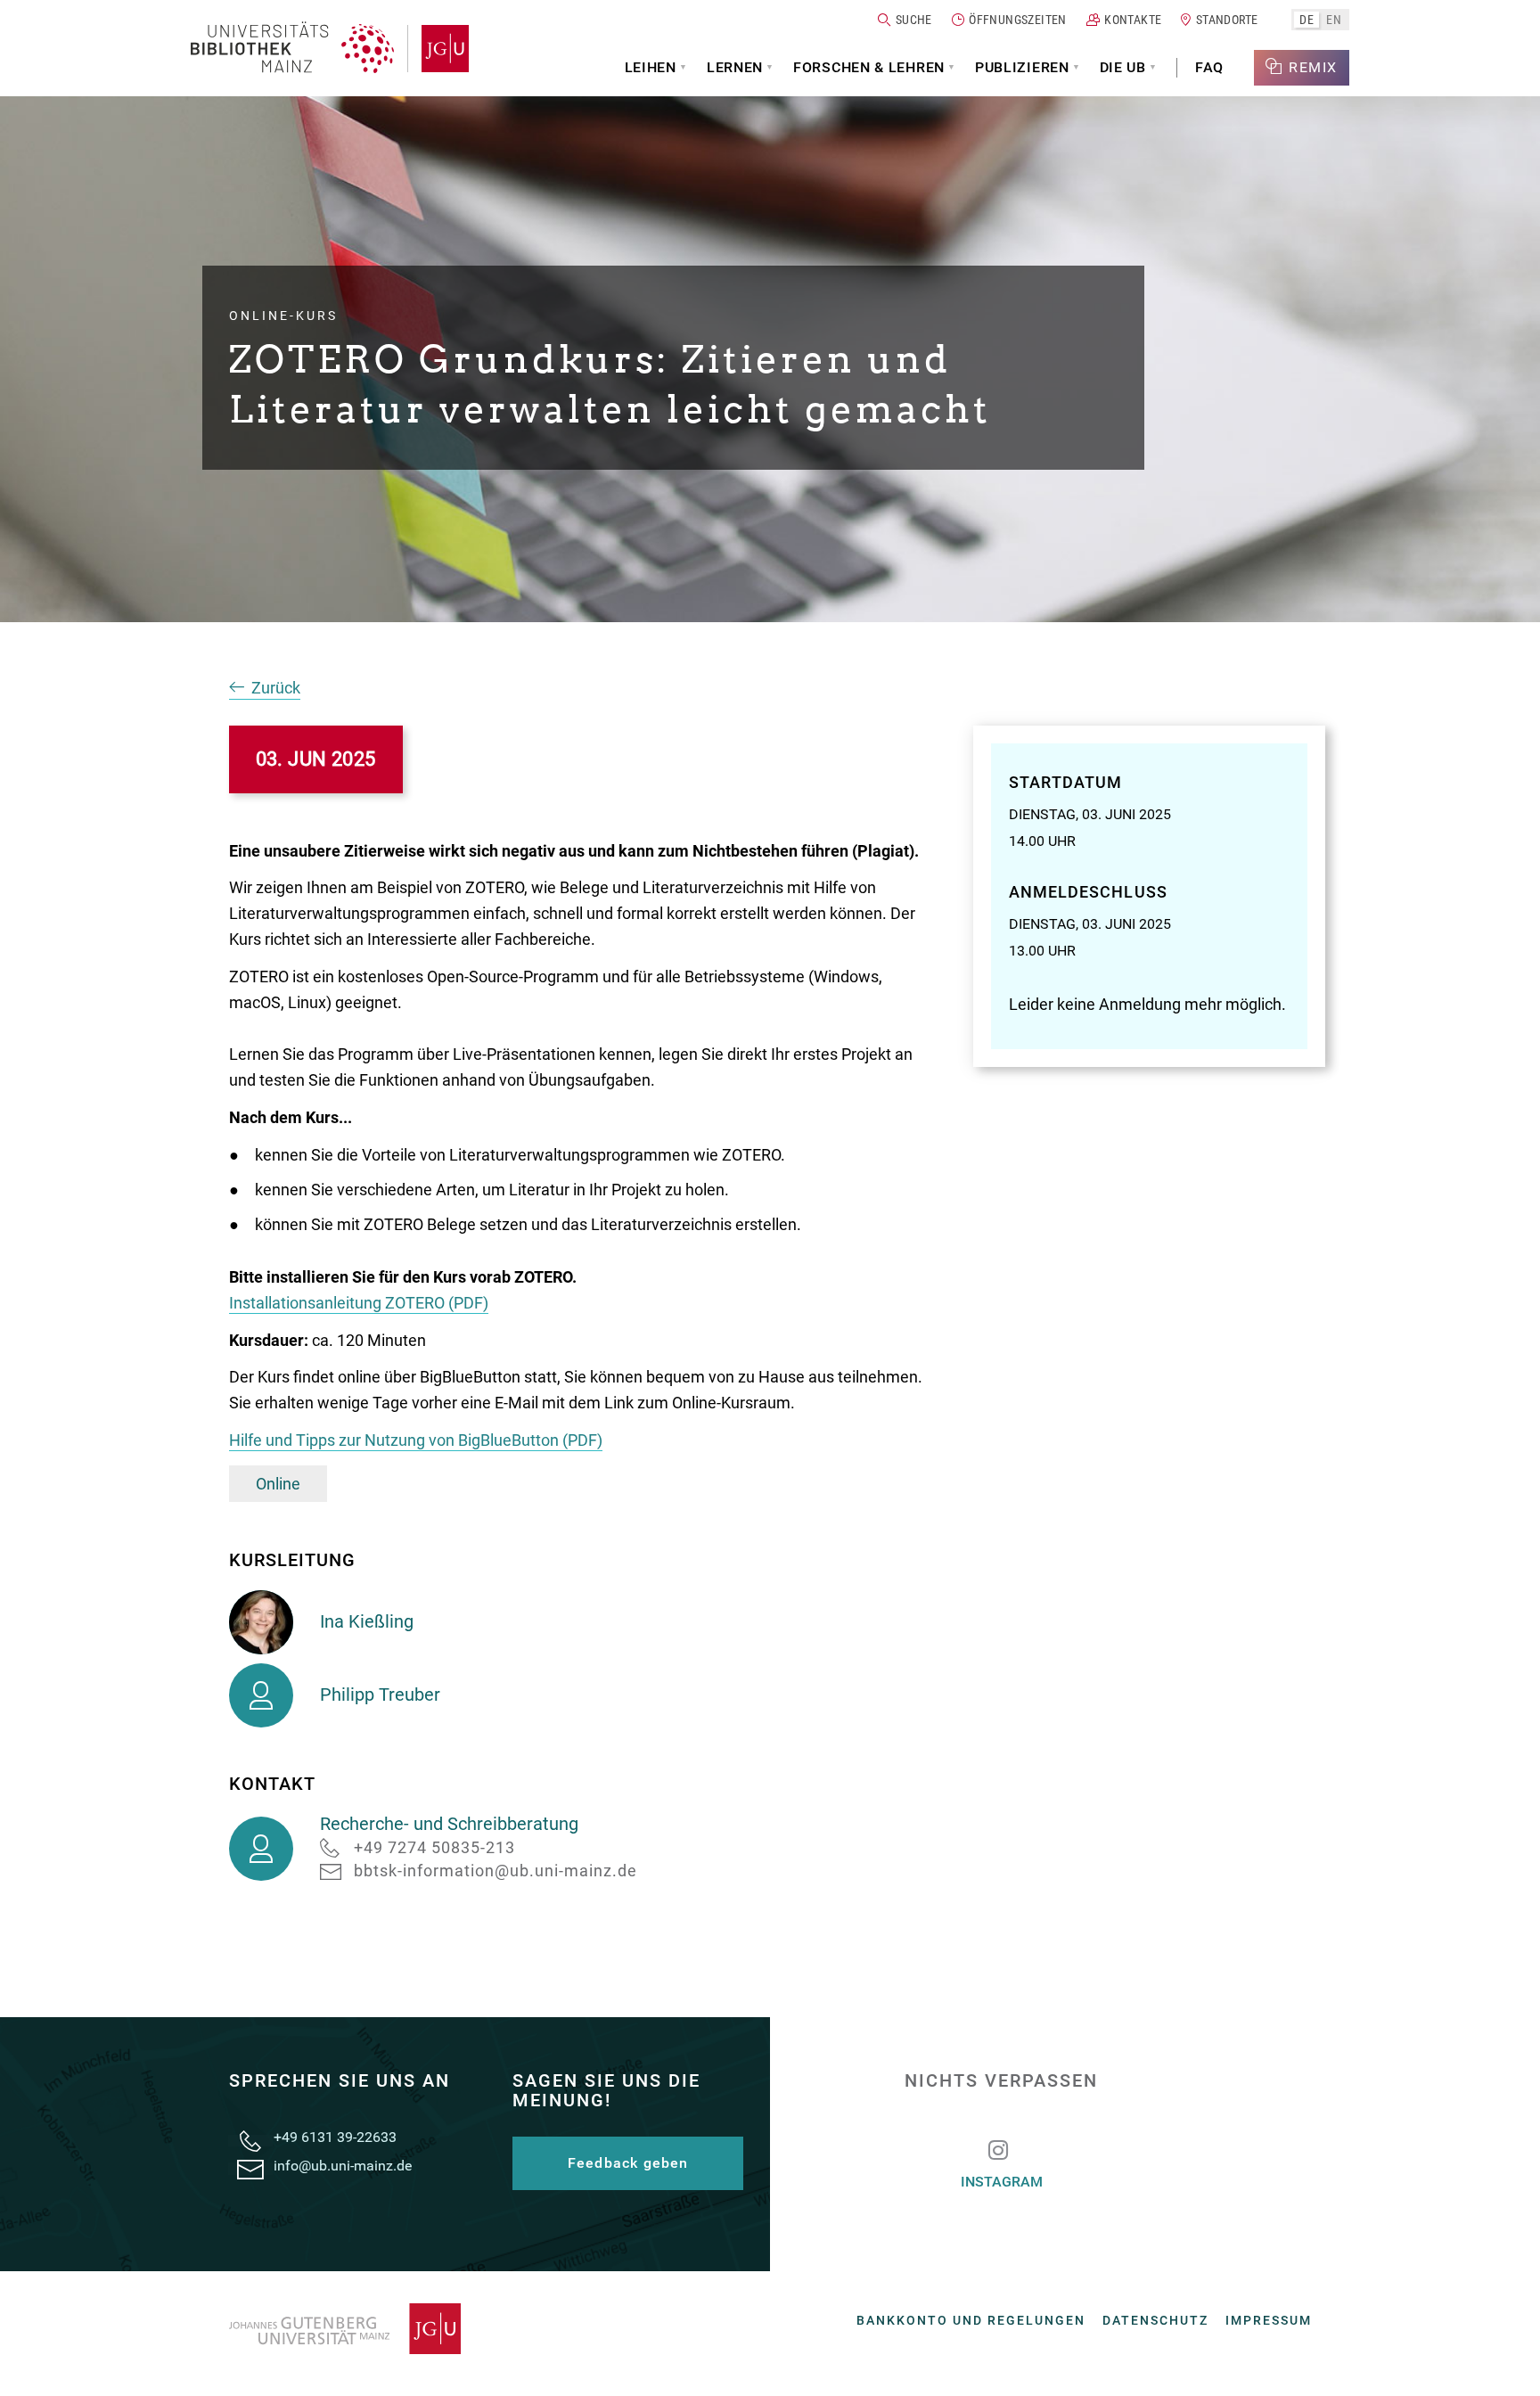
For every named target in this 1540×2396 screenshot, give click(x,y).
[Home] (292, 49)
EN (1334, 19)
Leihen (651, 67)
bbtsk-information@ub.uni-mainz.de (496, 1871)
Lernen (735, 67)
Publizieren (1022, 67)
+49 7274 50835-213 (434, 1847)
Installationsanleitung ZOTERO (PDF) (359, 1303)
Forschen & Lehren (869, 67)
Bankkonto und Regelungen (971, 2320)
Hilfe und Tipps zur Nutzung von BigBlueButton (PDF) (416, 1440)
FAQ (1209, 67)
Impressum (1269, 2320)
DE (1307, 19)
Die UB (1123, 67)
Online (278, 1484)
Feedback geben (628, 2163)
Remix (1313, 67)
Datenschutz (1155, 2320)
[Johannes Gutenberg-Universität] (438, 49)
